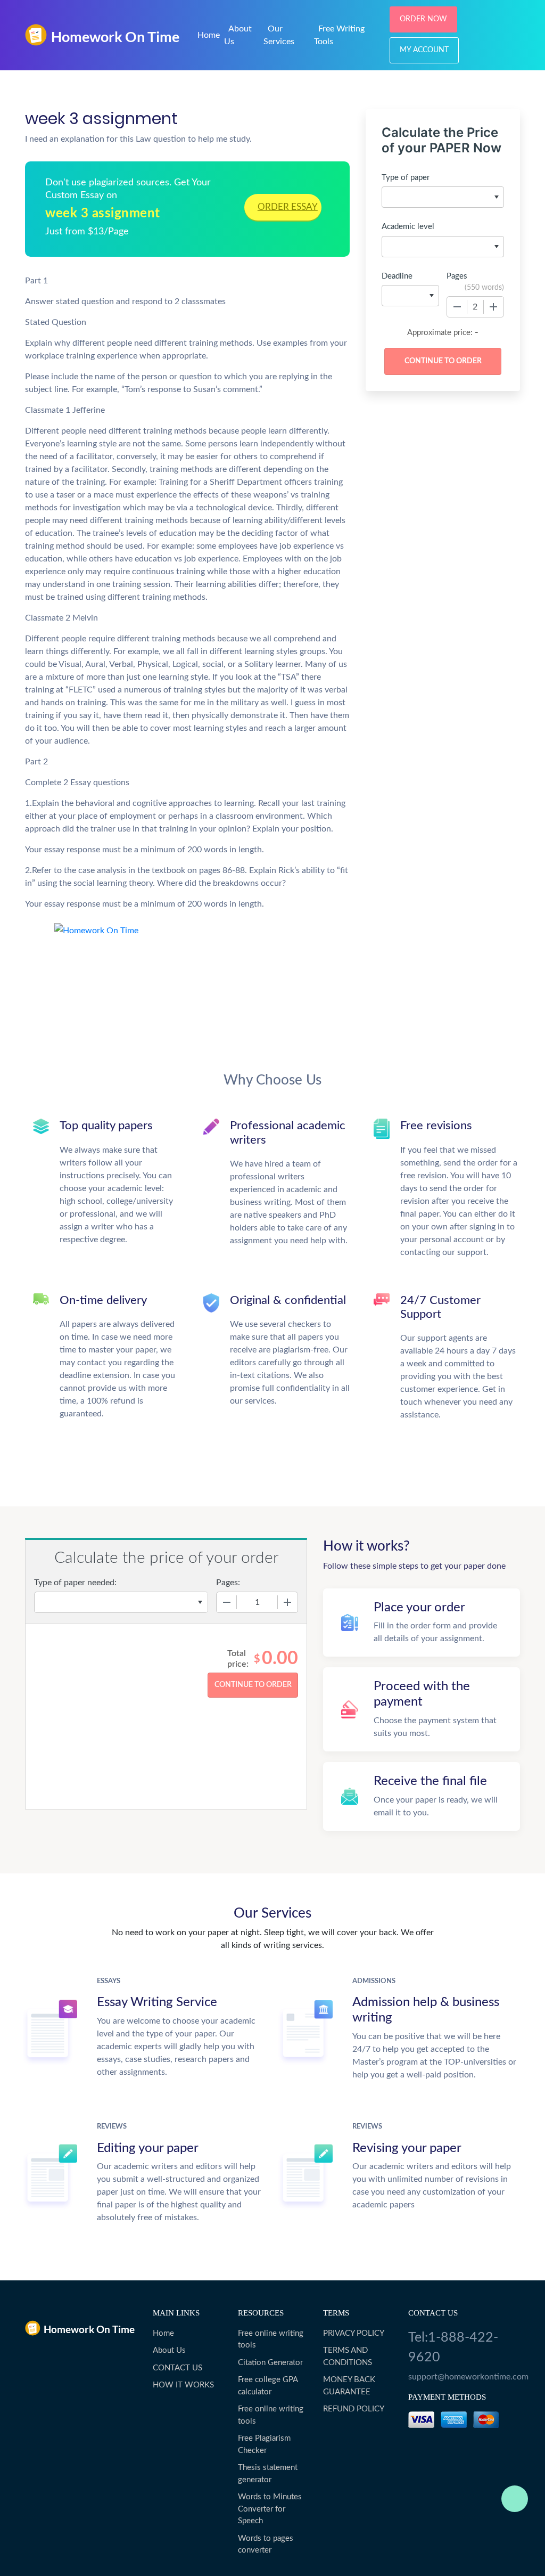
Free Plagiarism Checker (264, 2444)
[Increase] (493, 307)
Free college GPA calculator (268, 2386)
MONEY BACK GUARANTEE (349, 2386)
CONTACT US (177, 2368)
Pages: (228, 1583)
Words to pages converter (266, 2545)
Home (209, 35)
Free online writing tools (271, 2339)
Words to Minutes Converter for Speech (270, 2509)
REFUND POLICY (354, 2409)
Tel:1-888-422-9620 (453, 2348)
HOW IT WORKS (183, 2385)
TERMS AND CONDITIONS (348, 2357)
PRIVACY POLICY (354, 2333)
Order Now (423, 19)
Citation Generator (270, 2363)
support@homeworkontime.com (464, 2377)
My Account (424, 50)
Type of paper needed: (75, 1583)
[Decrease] (457, 307)
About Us (169, 2350)
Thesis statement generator (268, 2474)
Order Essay (288, 207)
